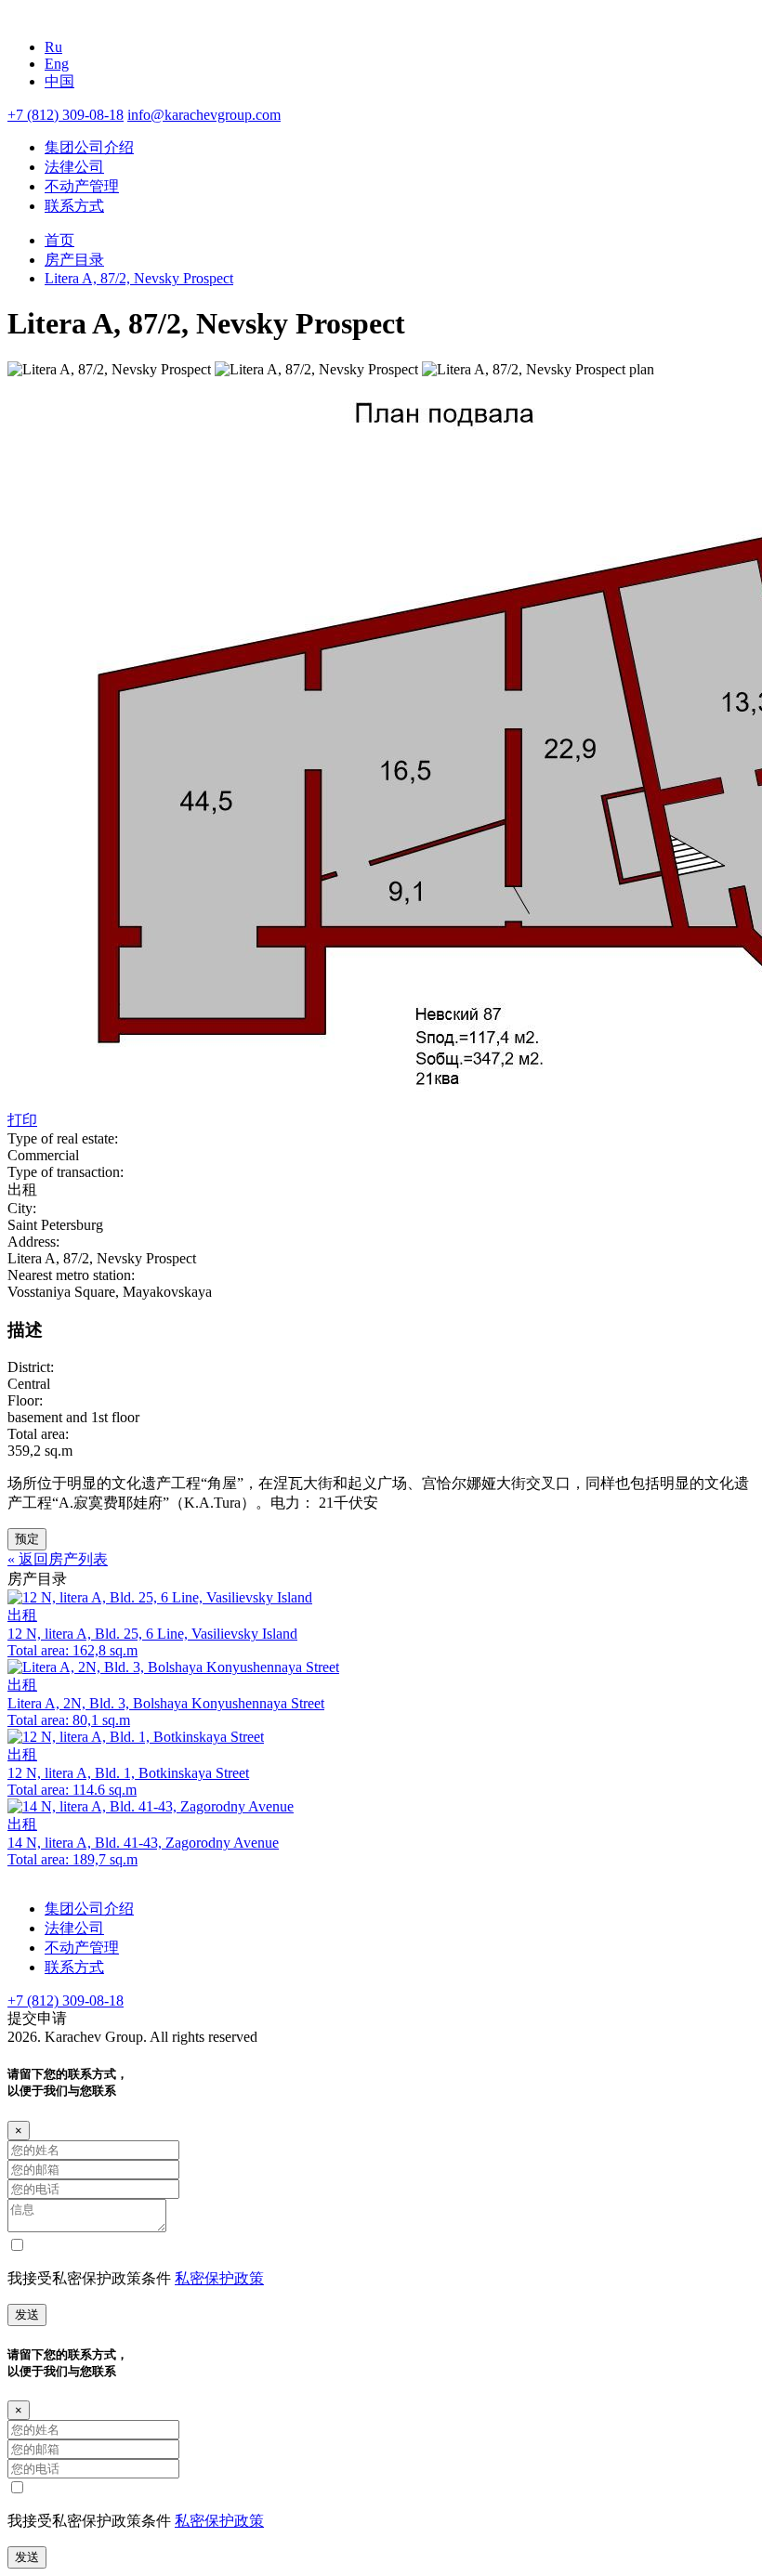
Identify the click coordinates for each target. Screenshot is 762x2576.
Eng (57, 64)
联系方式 (74, 206)
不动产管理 (82, 186)
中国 (59, 81)
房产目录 (74, 260)
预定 (27, 1539)
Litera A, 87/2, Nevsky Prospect (139, 278)
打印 (22, 1120)
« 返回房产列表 (58, 1559)
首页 (59, 240)
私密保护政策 (219, 2278)
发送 (27, 2314)
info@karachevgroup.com (204, 115)
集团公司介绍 (89, 147)
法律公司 (74, 167)
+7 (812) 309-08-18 (66, 115)
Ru (53, 47)
